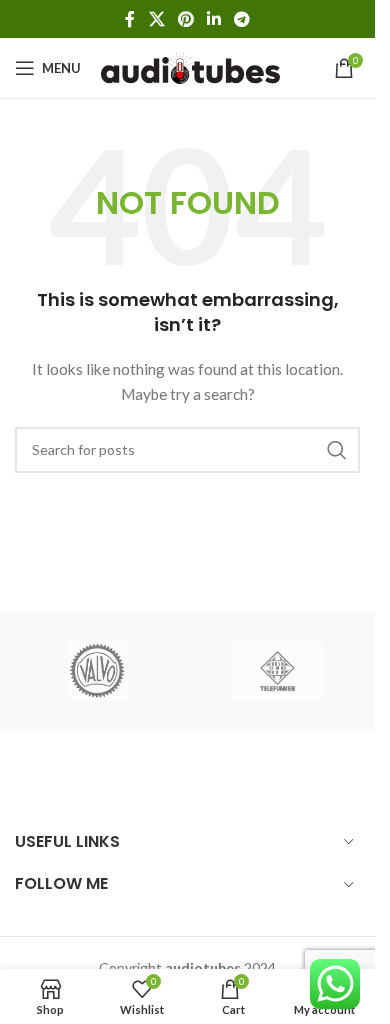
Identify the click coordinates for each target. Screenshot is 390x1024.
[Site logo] (190, 66)
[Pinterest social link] (185, 19)
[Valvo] (98, 671)
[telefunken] (278, 671)
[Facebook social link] (130, 19)
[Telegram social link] (242, 19)
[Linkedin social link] (214, 19)
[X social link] (156, 19)
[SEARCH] (337, 450)
